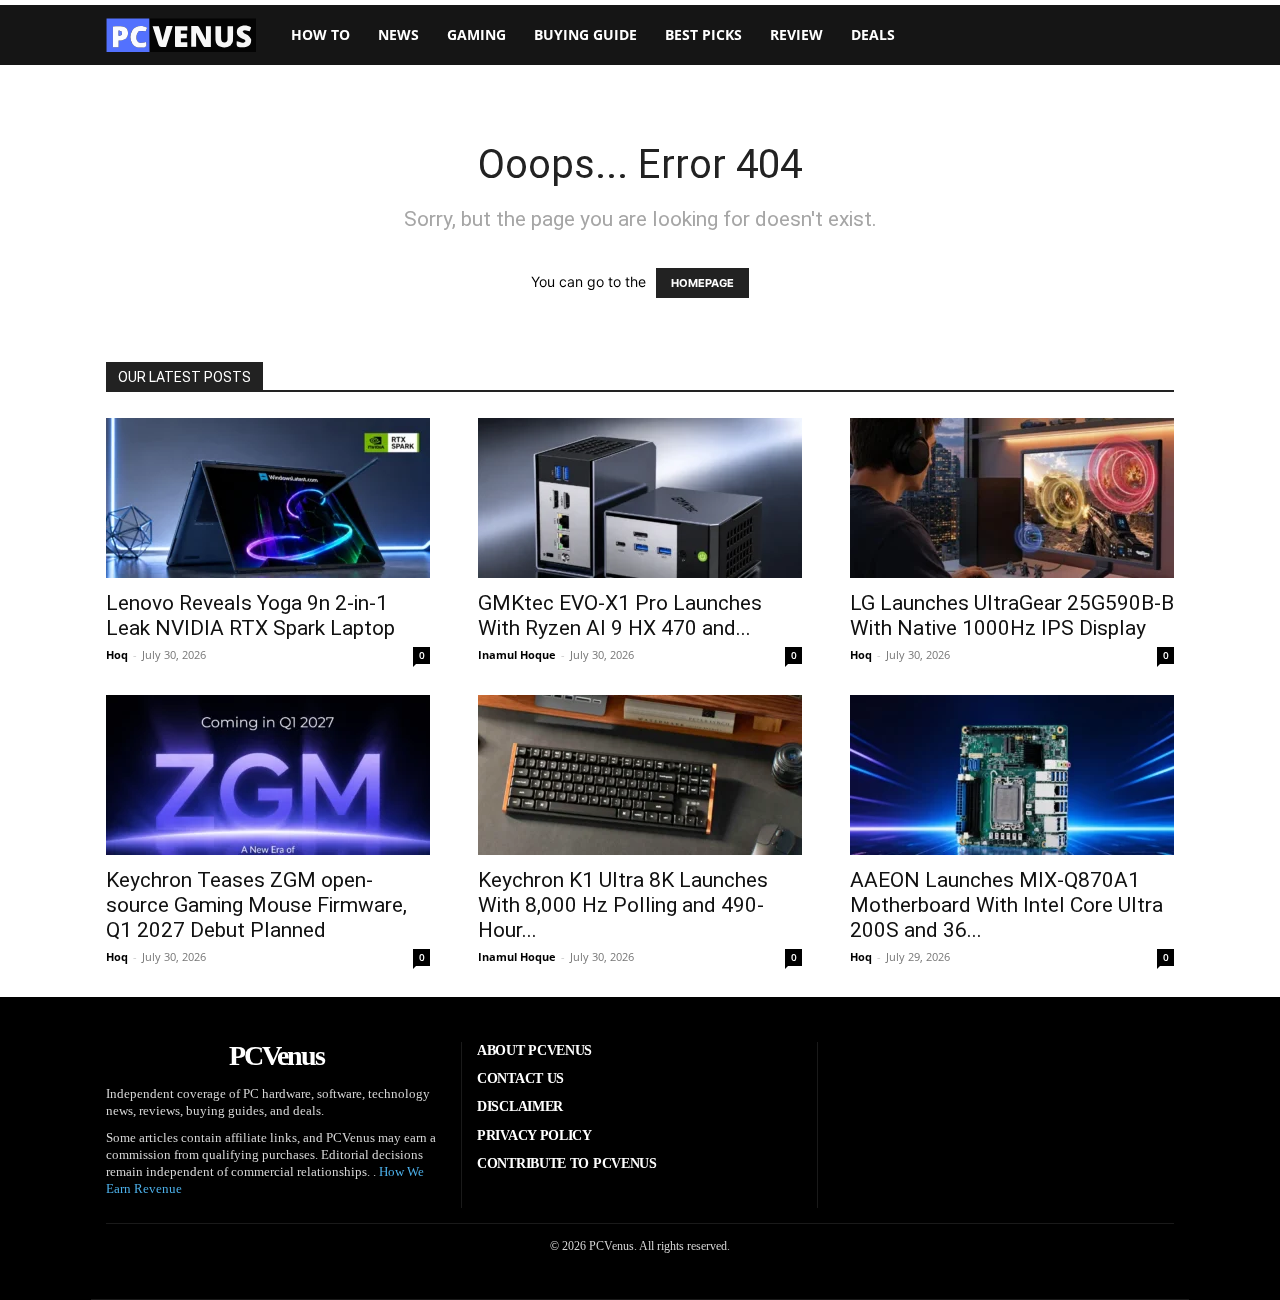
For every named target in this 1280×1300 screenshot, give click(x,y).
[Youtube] (1124, 1073)
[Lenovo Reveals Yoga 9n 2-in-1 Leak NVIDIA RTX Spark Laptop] (268, 498)
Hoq (117, 654)
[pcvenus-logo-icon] (181, 35)
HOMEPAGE (702, 283)
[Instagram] (938, 1073)
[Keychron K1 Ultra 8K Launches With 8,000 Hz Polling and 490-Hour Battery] (640, 775)
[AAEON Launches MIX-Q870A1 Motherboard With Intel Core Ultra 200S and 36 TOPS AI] (1012, 775)
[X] (1062, 1073)
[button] (1144, 35)
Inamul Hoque (517, 654)
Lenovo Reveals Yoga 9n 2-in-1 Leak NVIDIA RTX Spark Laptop (250, 615)
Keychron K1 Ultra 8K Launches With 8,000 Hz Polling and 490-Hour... (623, 905)
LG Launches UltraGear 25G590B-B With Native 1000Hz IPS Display (1012, 615)
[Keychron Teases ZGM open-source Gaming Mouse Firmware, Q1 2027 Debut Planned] (268, 775)
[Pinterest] (1000, 1073)
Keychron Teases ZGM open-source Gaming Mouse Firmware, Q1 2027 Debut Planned (256, 905)
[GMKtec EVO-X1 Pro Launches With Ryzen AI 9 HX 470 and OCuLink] (640, 498)
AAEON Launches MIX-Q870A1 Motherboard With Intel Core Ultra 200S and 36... (1006, 905)
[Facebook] (876, 1073)
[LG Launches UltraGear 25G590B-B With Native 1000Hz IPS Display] (1012, 498)
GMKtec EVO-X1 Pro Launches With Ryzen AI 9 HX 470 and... (620, 615)
